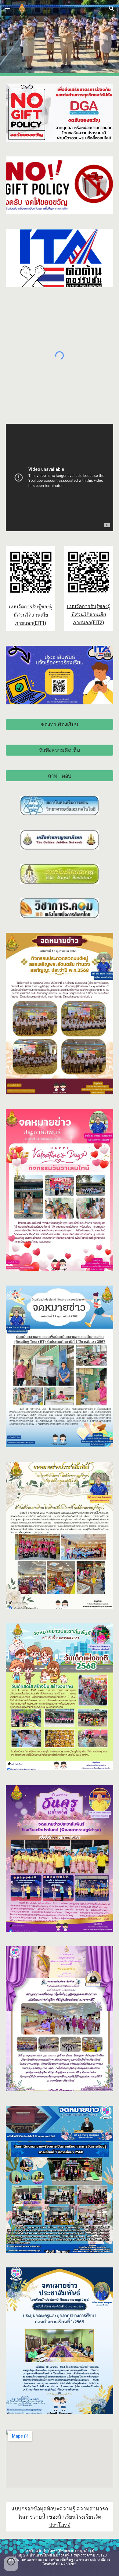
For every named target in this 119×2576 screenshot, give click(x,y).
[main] (31, 615)
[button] (7, 8)
